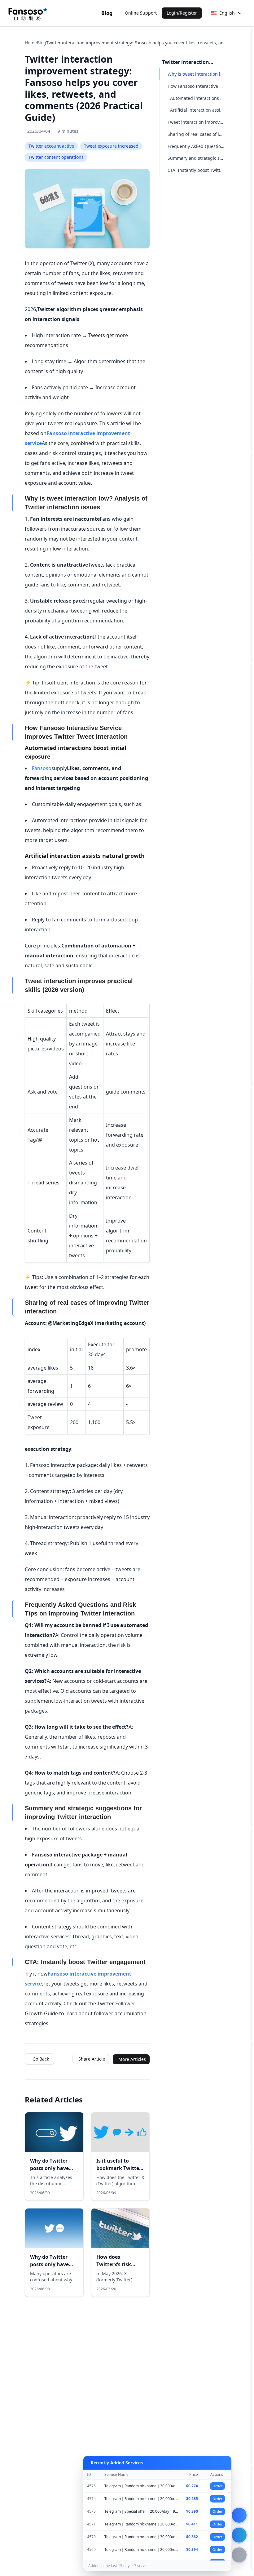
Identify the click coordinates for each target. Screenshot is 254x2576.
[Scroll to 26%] (251, 717)
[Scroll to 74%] (251, 1882)
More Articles (132, 2059)
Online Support (141, 13)
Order (217, 2486)
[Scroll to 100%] (251, 2517)
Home (31, 43)
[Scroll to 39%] (251, 1034)
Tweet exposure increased (111, 146)
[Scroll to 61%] (251, 1564)
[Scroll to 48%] (251, 1246)
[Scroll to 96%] (251, 2411)
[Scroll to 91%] (251, 2305)
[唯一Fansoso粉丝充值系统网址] (28, 13)
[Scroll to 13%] (251, 399)
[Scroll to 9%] (251, 293)
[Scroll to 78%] (251, 1988)
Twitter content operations (56, 157)
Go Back (41, 2059)
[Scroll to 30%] (251, 823)
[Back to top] (239, 2555)
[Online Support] (239, 2535)
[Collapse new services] (239, 2515)
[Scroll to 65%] (251, 1670)
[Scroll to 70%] (251, 1776)
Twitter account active (51, 146)
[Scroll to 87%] (251, 2200)
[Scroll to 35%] (251, 928)
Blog (107, 13)
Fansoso (42, 768)
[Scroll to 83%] (251, 2094)
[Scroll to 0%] (251, 81)
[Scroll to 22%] (251, 611)
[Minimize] (214, 2463)
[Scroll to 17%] (251, 505)
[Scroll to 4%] (251, 187)
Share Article (92, 2059)
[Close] (223, 2463)
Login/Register (182, 13)
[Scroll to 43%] (251, 1140)
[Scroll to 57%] (251, 1458)
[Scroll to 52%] (251, 1352)
